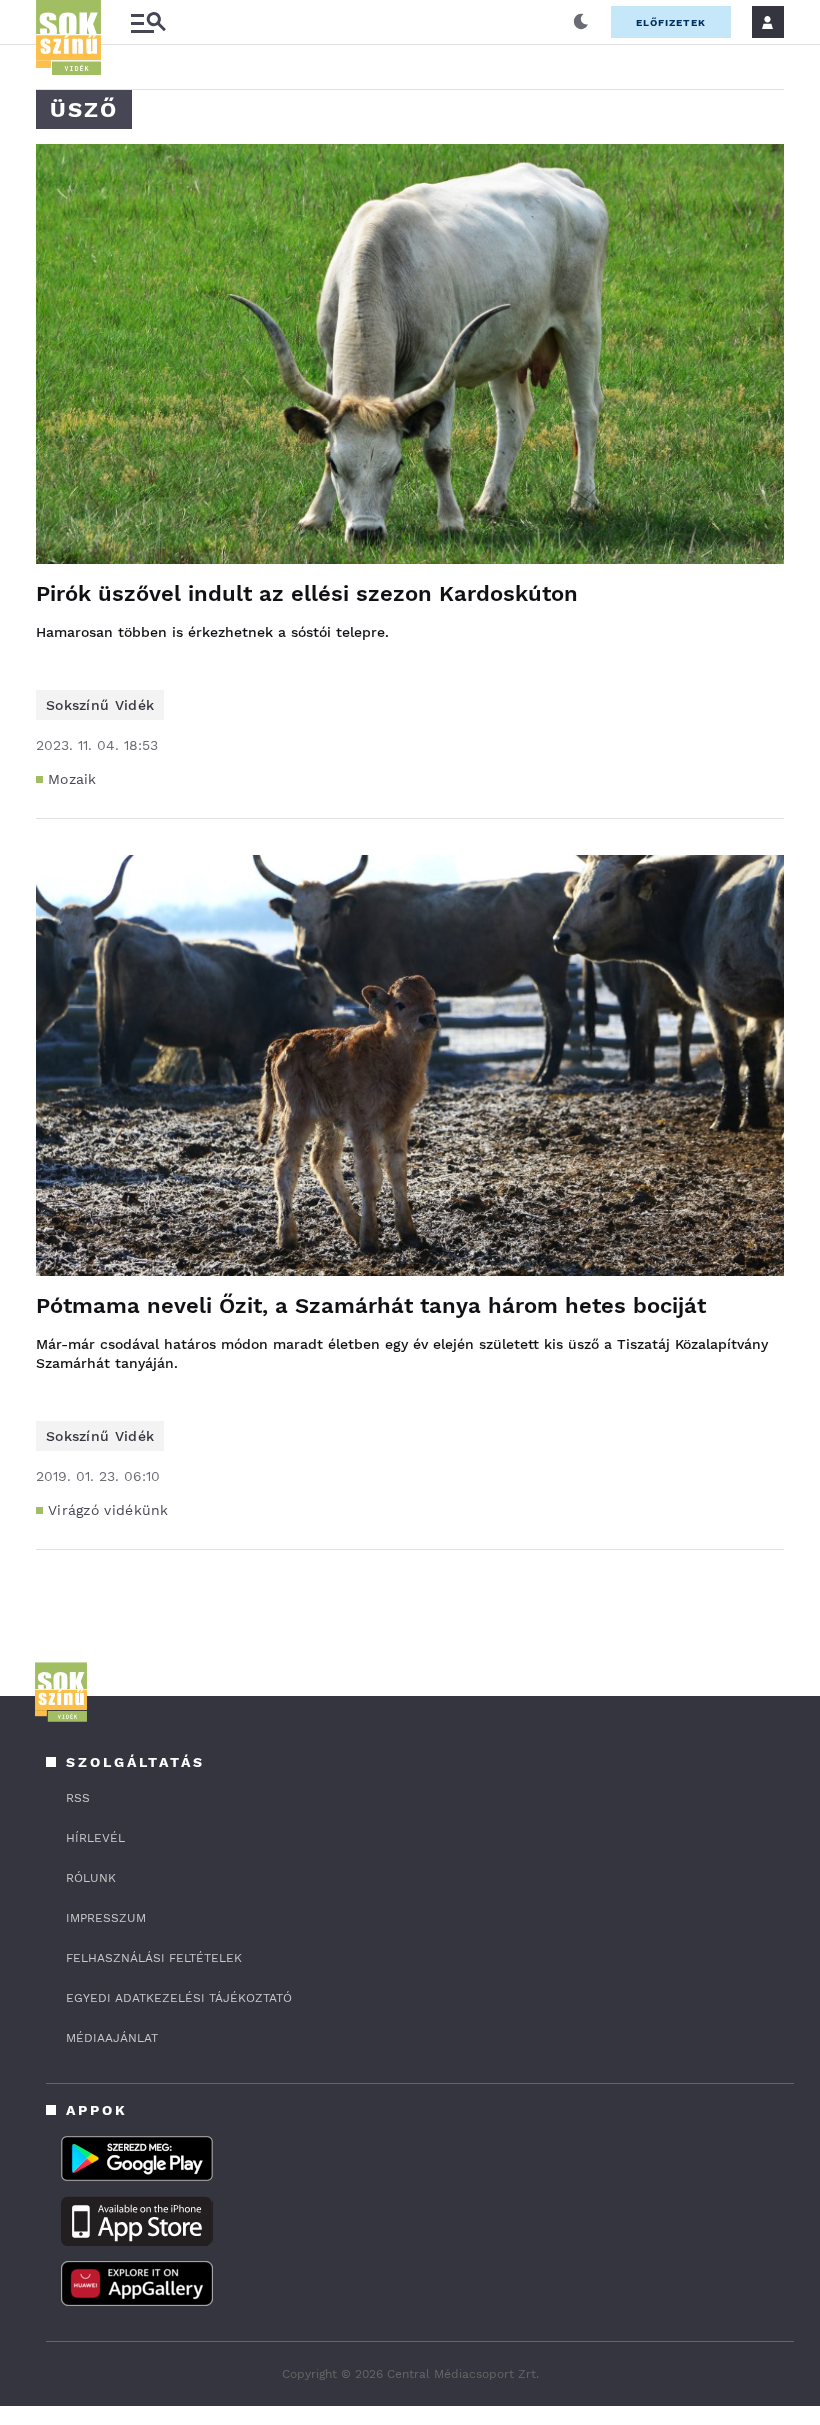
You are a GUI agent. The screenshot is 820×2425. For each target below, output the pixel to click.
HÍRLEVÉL (95, 1838)
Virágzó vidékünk (108, 1510)
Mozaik (72, 779)
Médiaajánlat (112, 2038)
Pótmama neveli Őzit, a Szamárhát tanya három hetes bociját (371, 1305)
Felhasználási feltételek (154, 1958)
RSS (78, 1798)
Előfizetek (671, 22)
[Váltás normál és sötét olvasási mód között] (581, 22)
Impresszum (106, 1918)
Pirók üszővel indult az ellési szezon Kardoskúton (307, 593)
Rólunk (91, 1878)
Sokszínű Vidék (100, 705)
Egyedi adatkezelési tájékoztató (179, 1998)
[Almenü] (148, 22)
